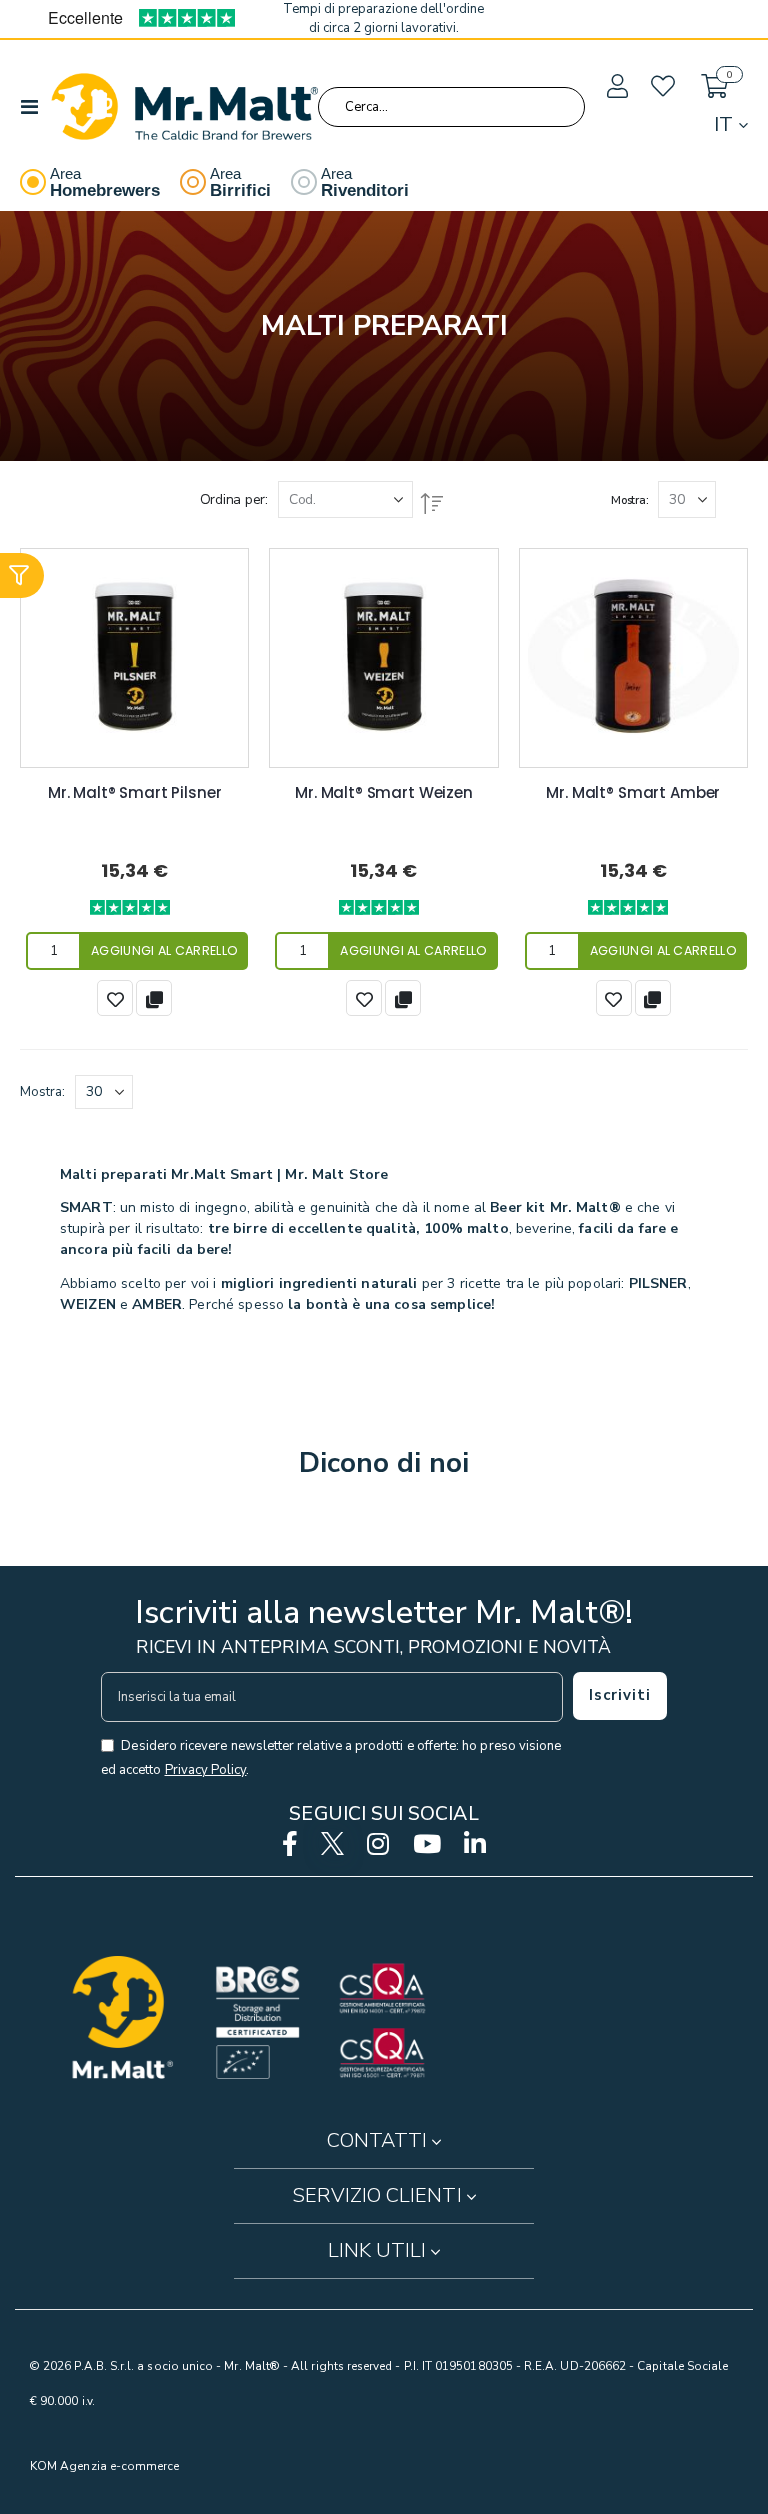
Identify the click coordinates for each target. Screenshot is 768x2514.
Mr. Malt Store (336, 1174)
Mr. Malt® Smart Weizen (384, 793)
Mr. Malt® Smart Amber (633, 793)
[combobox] (451, 107)
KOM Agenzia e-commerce (104, 2466)
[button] (616, 87)
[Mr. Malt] (184, 106)
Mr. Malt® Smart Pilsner (135, 793)
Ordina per (232, 499)
